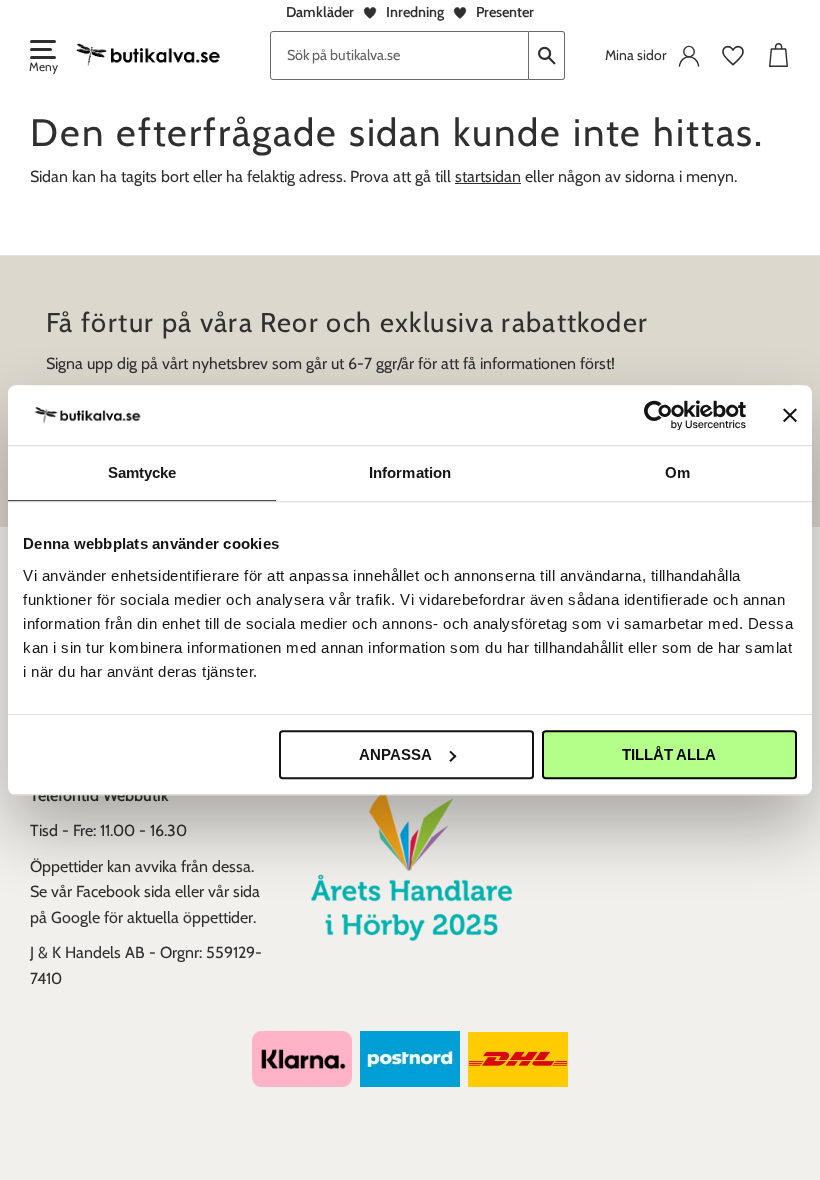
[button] (42, 58)
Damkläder (320, 12)
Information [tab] (410, 472)
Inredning (415, 12)
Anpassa (395, 754)
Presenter (505, 12)
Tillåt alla (669, 754)
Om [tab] (677, 472)
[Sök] (547, 55)
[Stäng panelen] (790, 415)
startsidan (488, 176)
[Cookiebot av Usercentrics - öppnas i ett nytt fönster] (658, 415)
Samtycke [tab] (142, 472)
